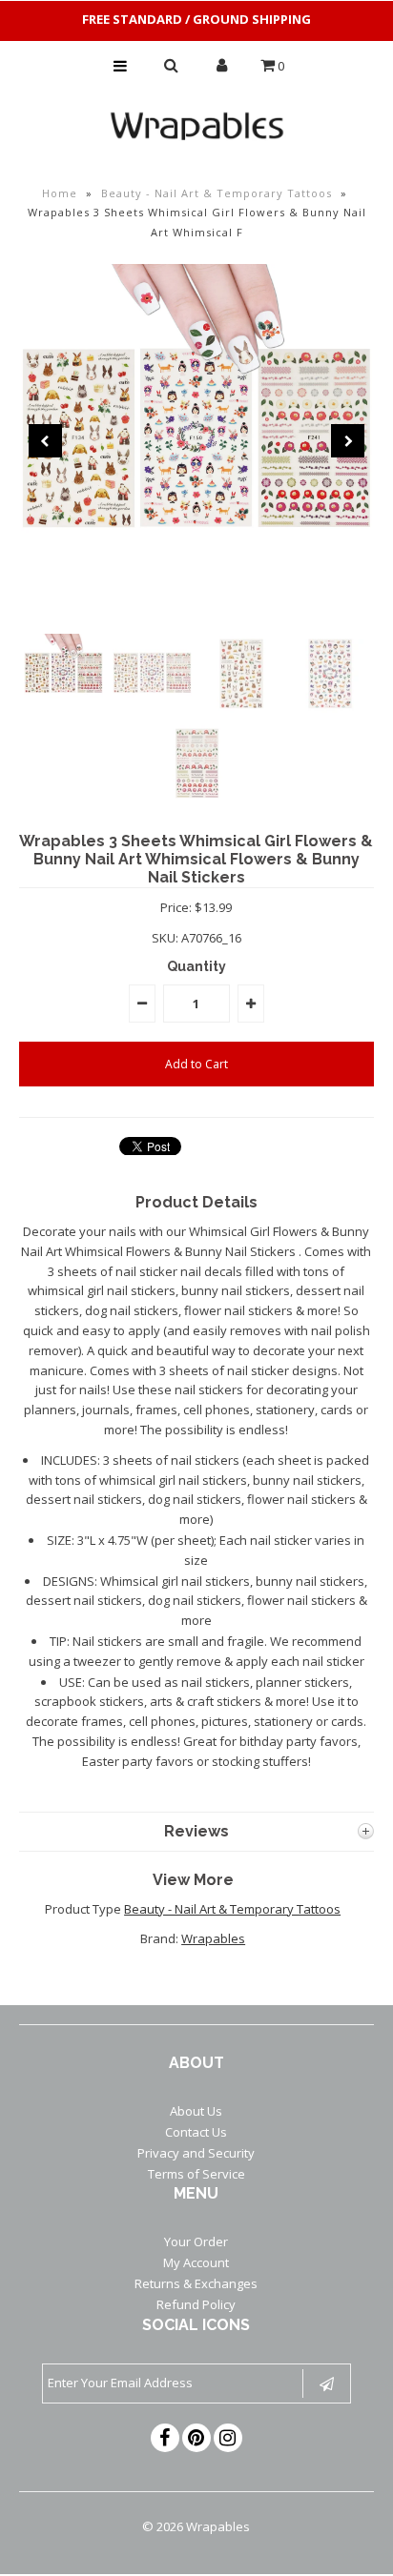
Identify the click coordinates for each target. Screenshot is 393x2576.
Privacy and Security (196, 2153)
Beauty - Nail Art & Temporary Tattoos (217, 193)
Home (60, 193)
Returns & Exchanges (196, 2283)
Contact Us (196, 2132)
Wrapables (213, 1938)
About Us (196, 2111)
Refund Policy (196, 2304)
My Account (196, 2262)
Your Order (196, 2241)
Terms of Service (196, 2174)
